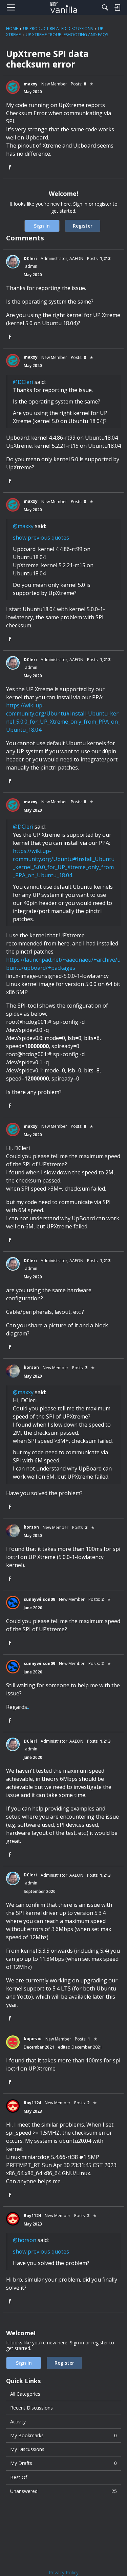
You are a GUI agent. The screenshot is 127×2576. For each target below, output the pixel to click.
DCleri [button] (30, 258)
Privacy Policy (64, 2572)
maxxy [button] (31, 84)
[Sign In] (117, 7)
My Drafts (63, 2463)
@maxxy (23, 526)
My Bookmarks (63, 2435)
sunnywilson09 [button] (39, 1599)
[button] (13, 87)
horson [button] (31, 1367)
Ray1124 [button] (32, 2103)
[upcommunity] (63, 7)
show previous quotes (41, 538)
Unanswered (63, 2491)
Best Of (19, 2477)
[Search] (105, 7)
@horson (25, 2240)
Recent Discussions (31, 2408)
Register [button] (83, 226)
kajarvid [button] (33, 2039)
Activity (18, 2422)
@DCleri (23, 382)
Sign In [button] (42, 226)
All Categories (25, 2394)
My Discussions (27, 2449)
